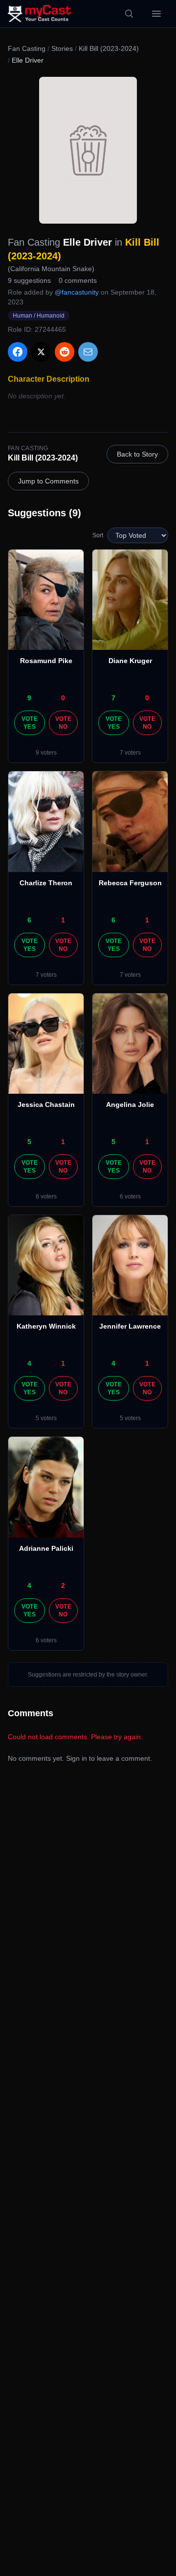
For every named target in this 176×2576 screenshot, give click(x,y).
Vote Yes (30, 723)
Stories (62, 48)
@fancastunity (77, 292)
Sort (98, 535)
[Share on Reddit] (65, 352)
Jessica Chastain (46, 1104)
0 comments (78, 280)
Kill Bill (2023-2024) (109, 48)
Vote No (63, 723)
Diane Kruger (130, 661)
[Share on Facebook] (18, 352)
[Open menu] (156, 14)
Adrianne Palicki (46, 1548)
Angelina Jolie (130, 1104)
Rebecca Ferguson (130, 883)
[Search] (129, 14)
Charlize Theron (46, 883)
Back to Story (137, 454)
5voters (46, 1418)
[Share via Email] (88, 352)
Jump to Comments (48, 481)
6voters (46, 1196)
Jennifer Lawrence (130, 1326)
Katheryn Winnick (46, 1326)
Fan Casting (27, 48)
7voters (130, 753)
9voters (46, 753)
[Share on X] (41, 352)
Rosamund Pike (46, 661)
